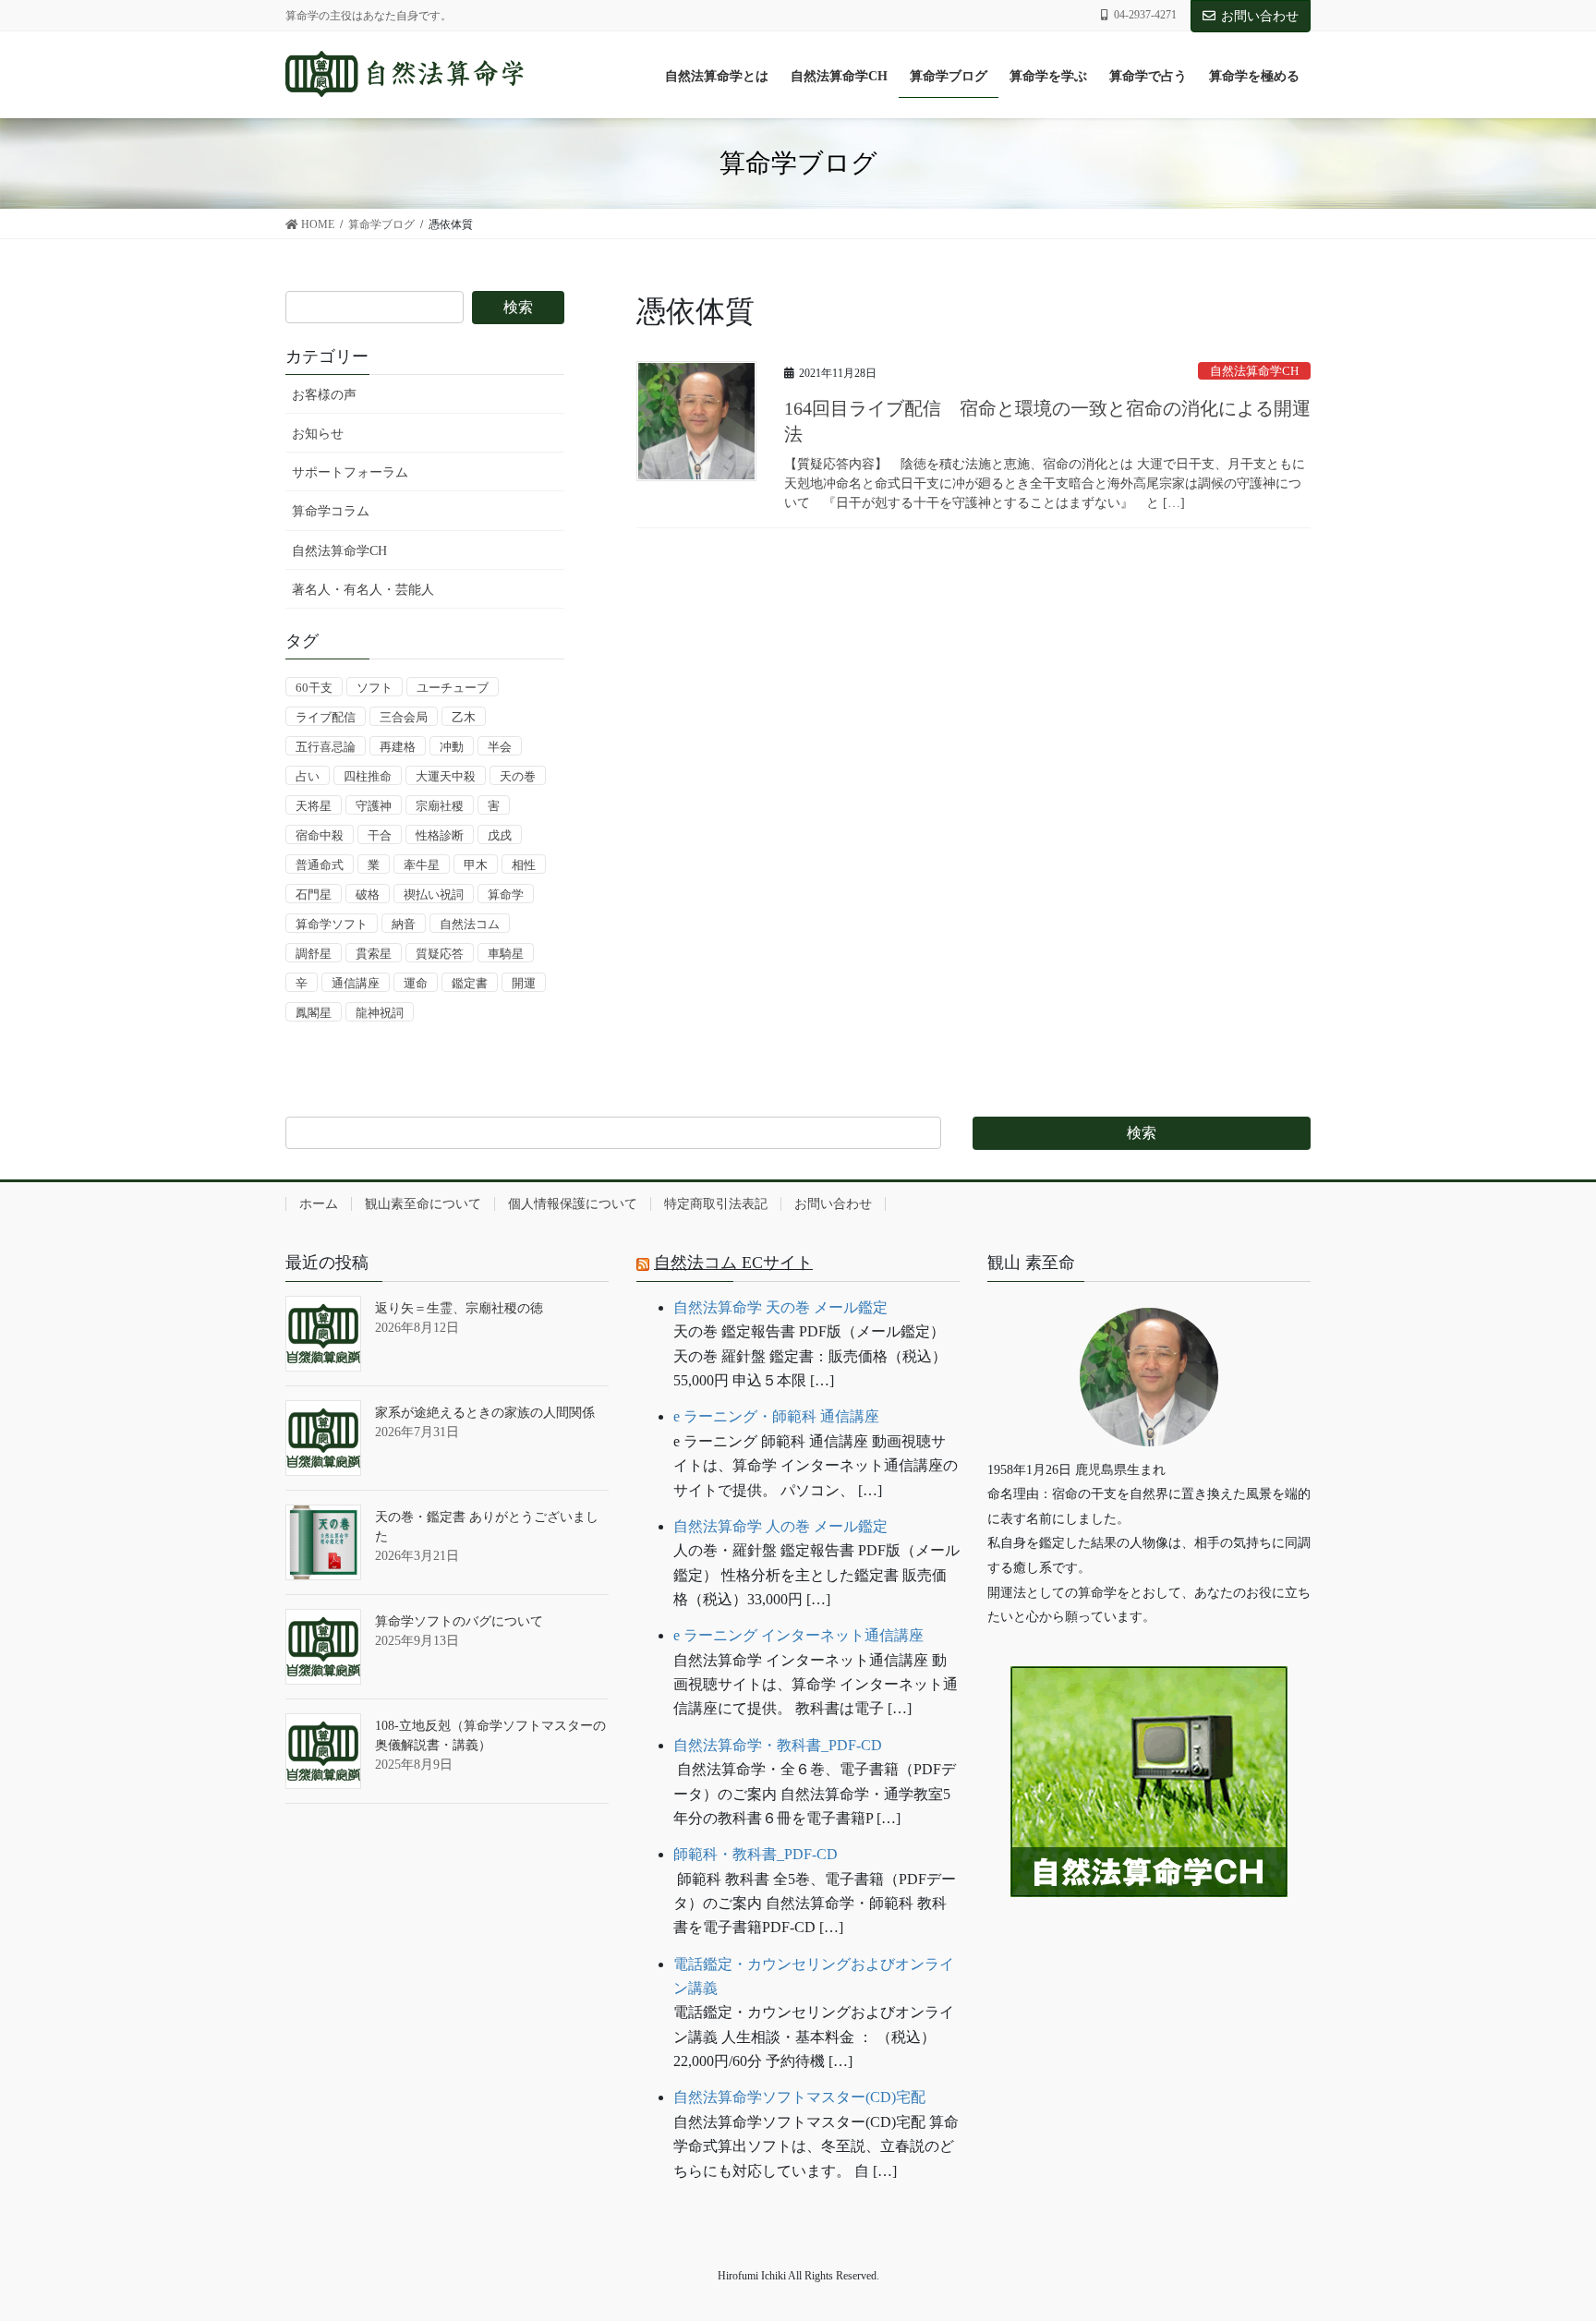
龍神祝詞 (380, 1013)
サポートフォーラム (350, 472)
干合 (380, 835)
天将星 (314, 806)
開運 (524, 983)
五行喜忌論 (326, 747)
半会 (500, 747)
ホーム (319, 1204)
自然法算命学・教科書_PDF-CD (778, 1745)
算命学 (506, 895)
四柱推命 (368, 776)
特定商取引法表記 (716, 1204)
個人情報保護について (573, 1204)
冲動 (452, 747)
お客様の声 (324, 395)
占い (308, 776)
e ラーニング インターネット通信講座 (798, 1635)
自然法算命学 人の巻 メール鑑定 (780, 1526)
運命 (416, 983)
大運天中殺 (446, 776)
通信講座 (356, 983)
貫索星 (374, 954)
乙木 (464, 717)
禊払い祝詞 (434, 895)
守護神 (374, 806)
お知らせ (318, 434)
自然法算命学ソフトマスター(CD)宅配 (799, 2097)
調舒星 (314, 954)
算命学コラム (331, 511)
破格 (368, 895)
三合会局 (404, 717)
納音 (404, 924)
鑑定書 (470, 983)
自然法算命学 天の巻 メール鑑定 (780, 1307)
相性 (524, 865)
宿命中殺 (320, 835)
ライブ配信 (326, 717)
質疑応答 (440, 954)
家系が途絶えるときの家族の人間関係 (485, 1413)
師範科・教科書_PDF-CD (756, 1854)
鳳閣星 (314, 1013)
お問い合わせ (1260, 16)
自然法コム (470, 924)
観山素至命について (423, 1204)
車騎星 (506, 954)
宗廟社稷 (440, 806)
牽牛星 (422, 865)
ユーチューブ (453, 688)
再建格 (398, 747)
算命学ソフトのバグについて (459, 1621)
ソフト (375, 688)
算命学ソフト (332, 924)
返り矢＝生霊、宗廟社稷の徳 (459, 1308)
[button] (1149, 1954)
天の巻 (518, 776)
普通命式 (320, 865)
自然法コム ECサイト (733, 1263)
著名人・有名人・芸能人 (363, 590)
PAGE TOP (1542, 2236)
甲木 (476, 865)
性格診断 (440, 835)
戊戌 (500, 835)
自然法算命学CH (1254, 371)
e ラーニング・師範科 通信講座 (776, 1416)
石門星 (314, 895)
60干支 (314, 688)
